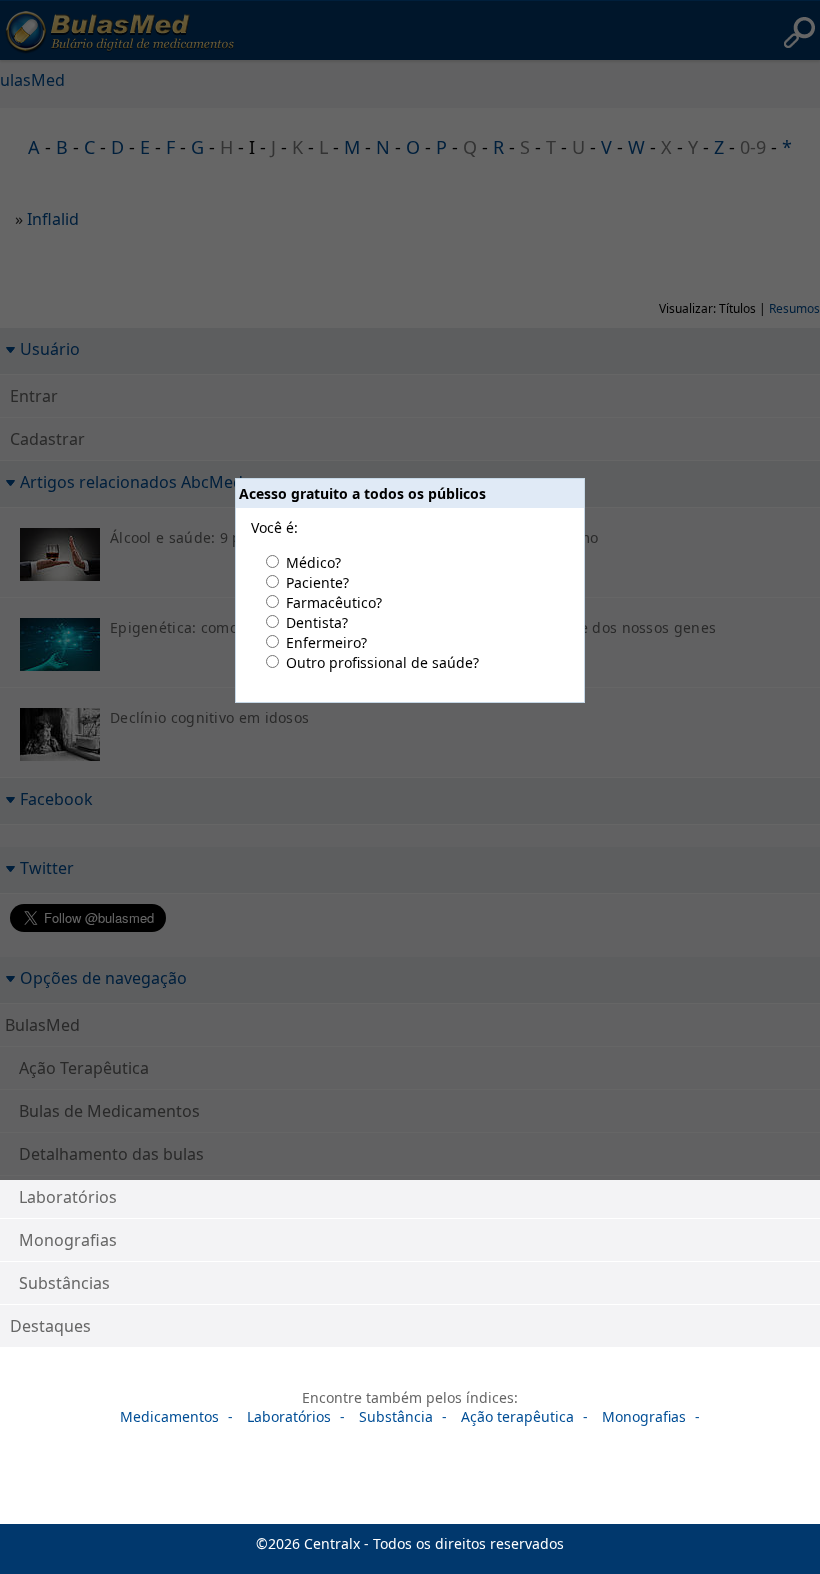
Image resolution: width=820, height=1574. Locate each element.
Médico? (313, 562)
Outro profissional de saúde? (382, 662)
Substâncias (64, 1283)
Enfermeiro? (326, 642)
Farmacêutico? (334, 602)
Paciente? (317, 582)
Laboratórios (68, 1197)
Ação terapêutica (517, 1416)
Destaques (50, 1326)
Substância (396, 1416)
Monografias (68, 1240)
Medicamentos (169, 1416)
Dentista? (317, 622)
